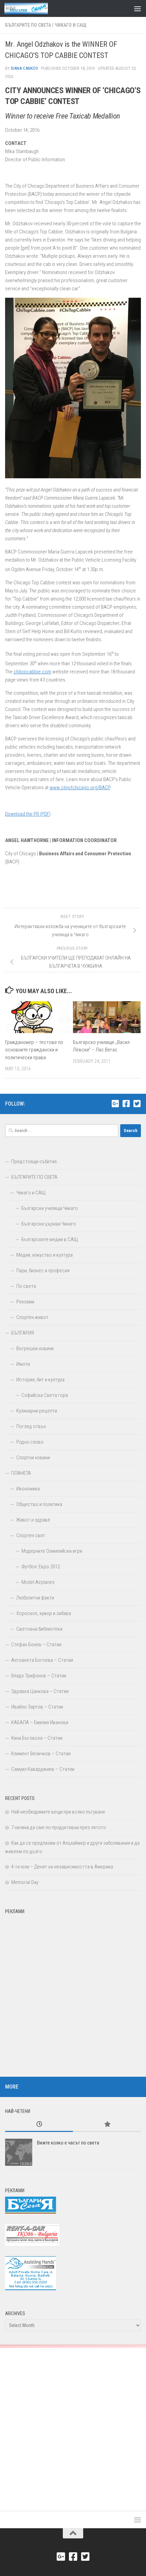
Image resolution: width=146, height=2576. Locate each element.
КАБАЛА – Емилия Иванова (40, 1722)
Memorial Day (25, 1882)
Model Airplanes (38, 1582)
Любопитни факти (35, 1598)
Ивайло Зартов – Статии (37, 1707)
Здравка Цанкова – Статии (40, 1691)
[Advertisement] (73, 1990)
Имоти (23, 1364)
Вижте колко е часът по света (68, 2143)
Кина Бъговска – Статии (37, 1738)
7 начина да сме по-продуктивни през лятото (59, 1827)
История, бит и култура (40, 1380)
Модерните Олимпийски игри (52, 1551)
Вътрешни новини (35, 1348)
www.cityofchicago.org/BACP (80, 788)
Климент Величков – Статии (41, 1754)
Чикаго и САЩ (71, 25)
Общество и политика (39, 1504)
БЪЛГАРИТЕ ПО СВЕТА (28, 25)
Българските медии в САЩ (50, 1239)
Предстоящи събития (34, 1161)
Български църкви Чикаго (49, 1224)
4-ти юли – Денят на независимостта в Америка (62, 1867)
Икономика (28, 1489)
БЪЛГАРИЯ (23, 1333)
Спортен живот (32, 1317)
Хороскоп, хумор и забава (44, 1613)
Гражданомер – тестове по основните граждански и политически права (34, 1050)
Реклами (25, 1302)
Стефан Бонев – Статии (36, 1645)
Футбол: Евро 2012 (41, 1567)
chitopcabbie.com (32, 672)
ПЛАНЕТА (21, 1473)
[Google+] (115, 1104)
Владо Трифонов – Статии (39, 1676)
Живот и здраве (33, 1520)
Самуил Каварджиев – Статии (43, 1769)
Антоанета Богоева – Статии (42, 1660)
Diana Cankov (24, 68)
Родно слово (30, 1442)
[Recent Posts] (39, 2125)
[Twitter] (137, 1104)
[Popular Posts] (107, 2125)
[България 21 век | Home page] (33, 8)
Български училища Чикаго (50, 1208)
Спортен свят (31, 1535)
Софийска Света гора (45, 1395)
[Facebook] (126, 1104)
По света (26, 1286)
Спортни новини (33, 1458)
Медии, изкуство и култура (44, 1255)
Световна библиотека (39, 1629)
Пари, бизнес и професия (43, 1271)
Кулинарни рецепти (37, 1411)
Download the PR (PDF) (28, 814)
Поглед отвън (31, 1426)
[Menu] (138, 8)
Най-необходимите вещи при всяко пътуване (58, 1812)
